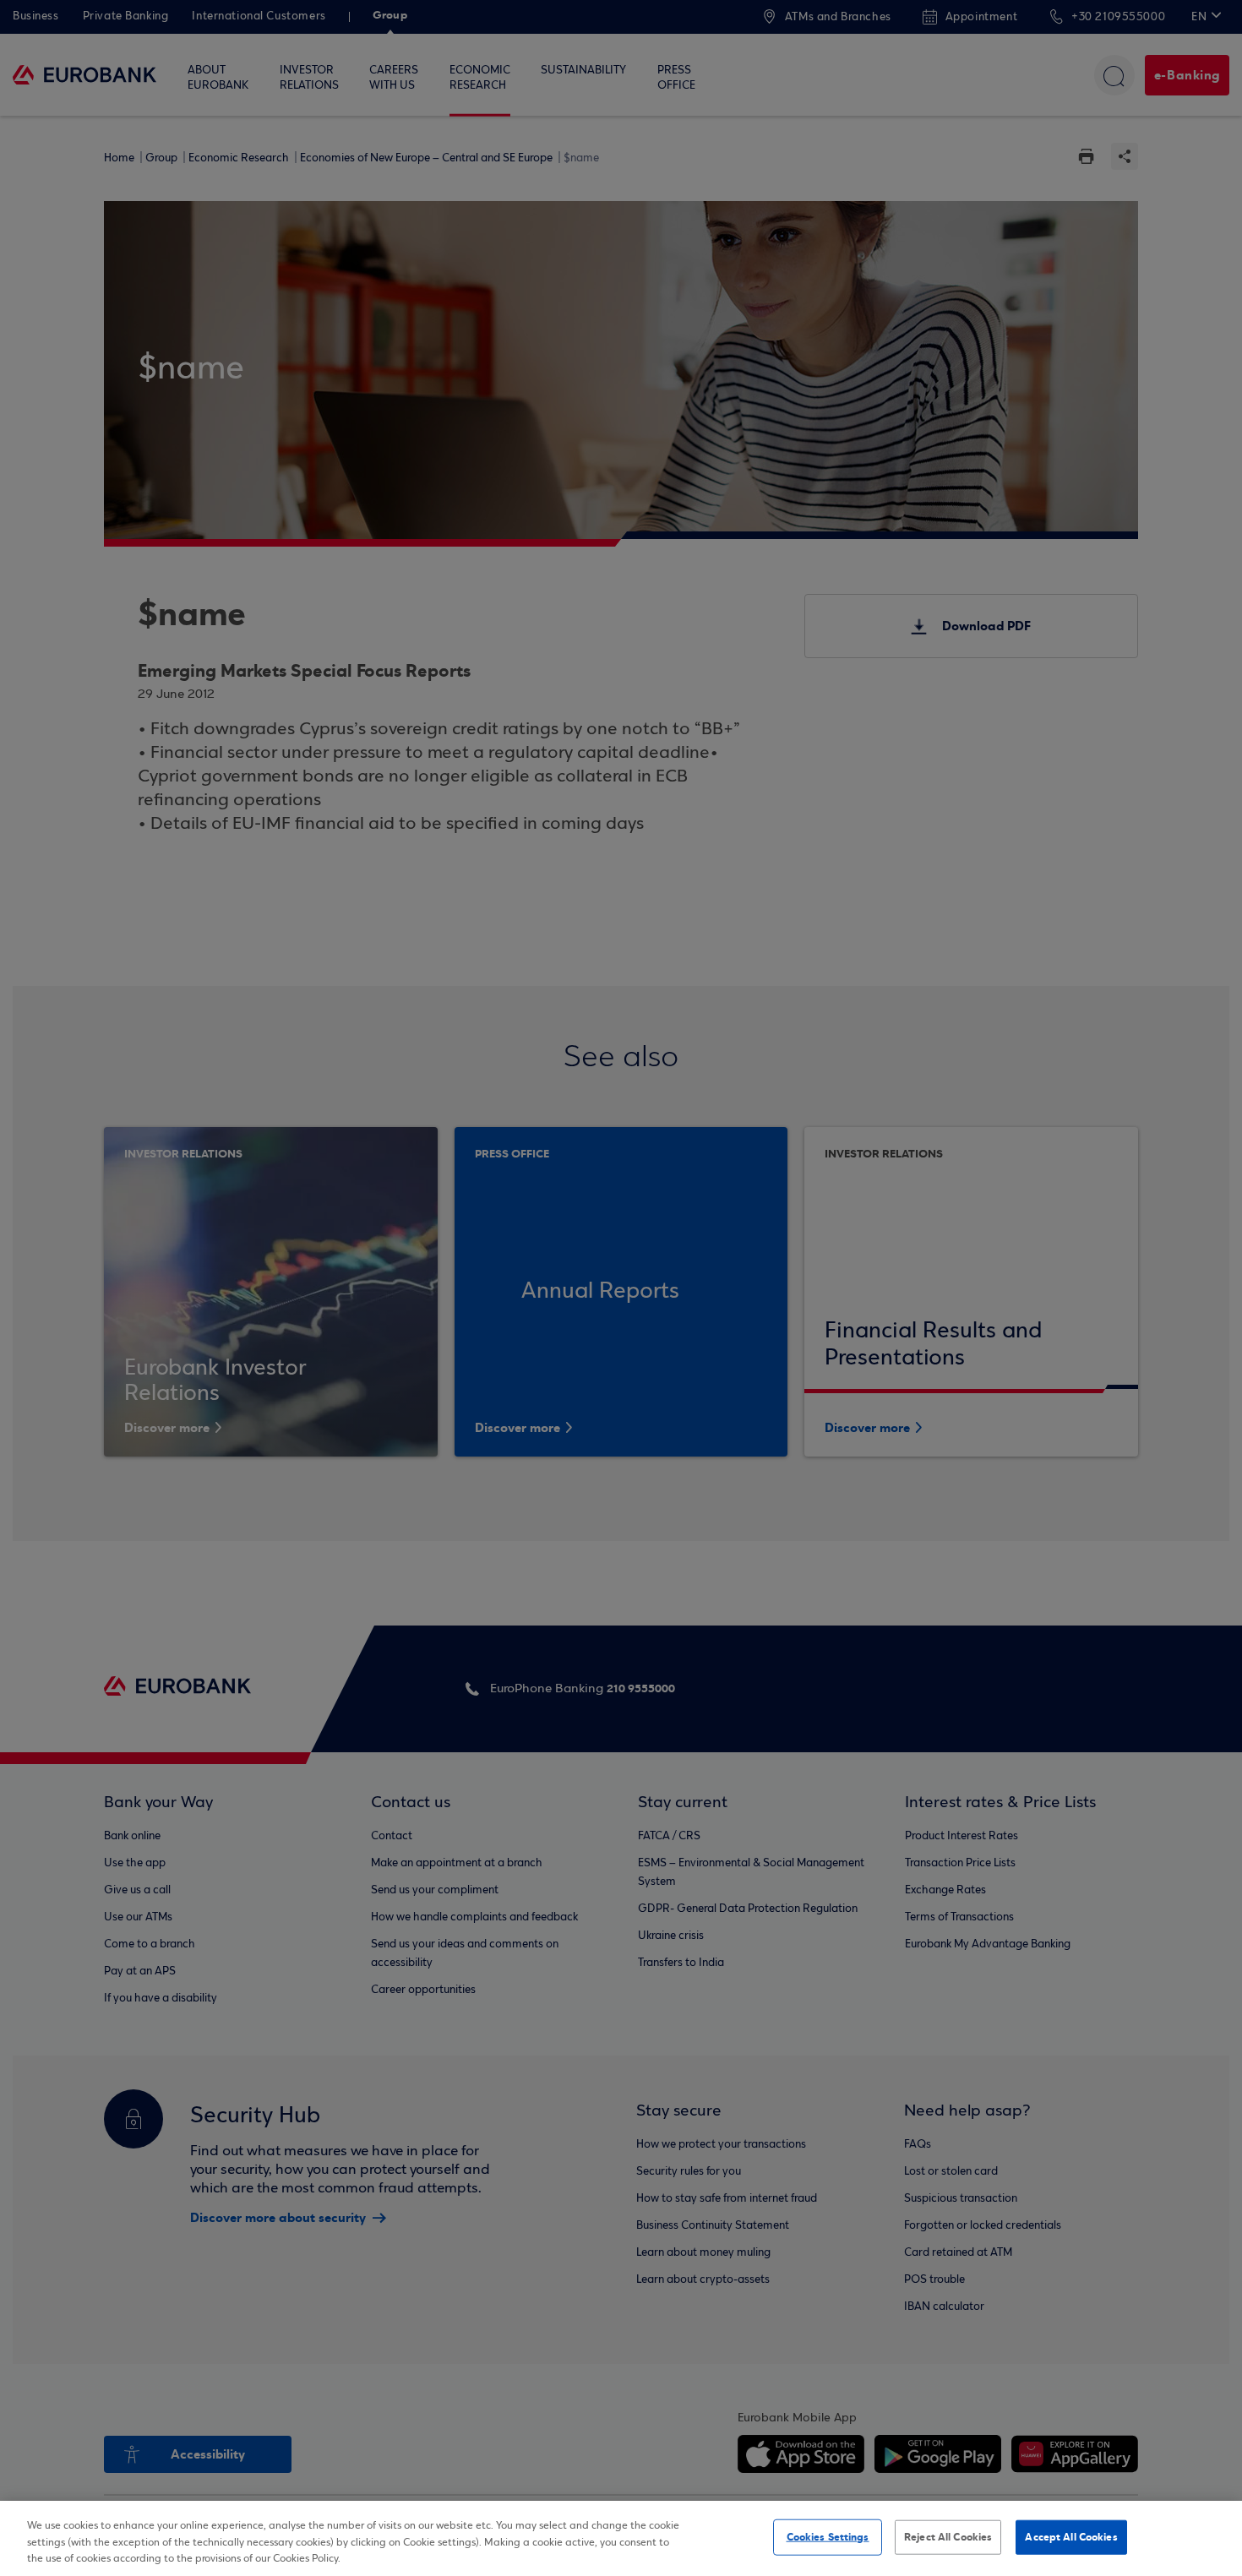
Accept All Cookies (1071, 2536)
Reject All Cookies (948, 2536)
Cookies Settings (828, 2536)
